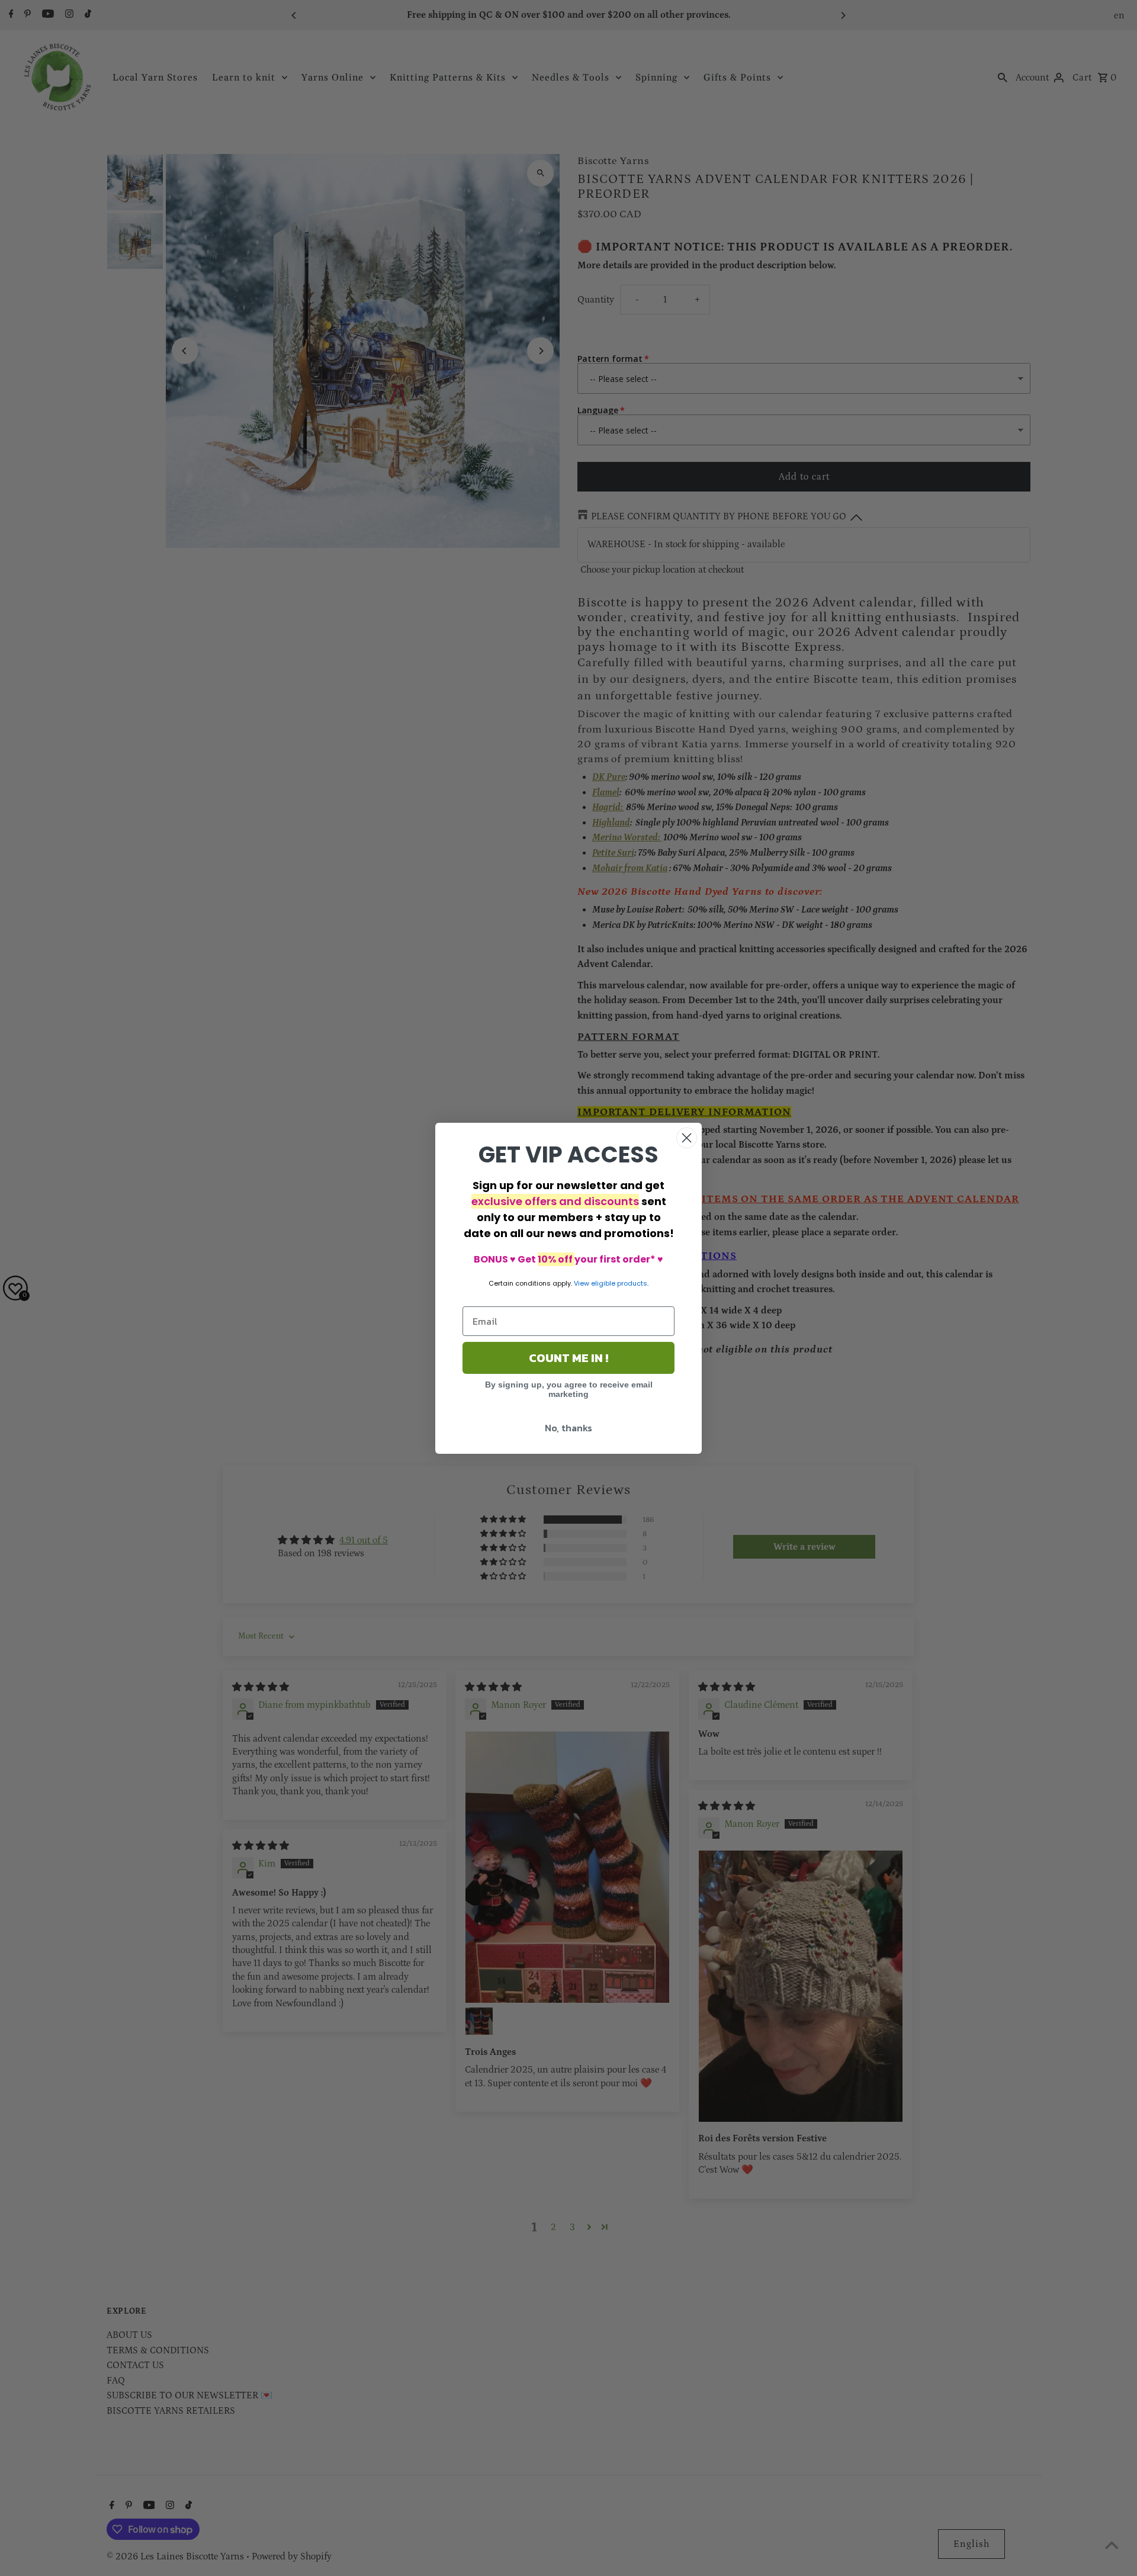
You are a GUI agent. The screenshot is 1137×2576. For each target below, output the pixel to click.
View (582, 1283)
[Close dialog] (687, 1138)
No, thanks (568, 1428)
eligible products (619, 1283)
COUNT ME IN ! (568, 1358)
